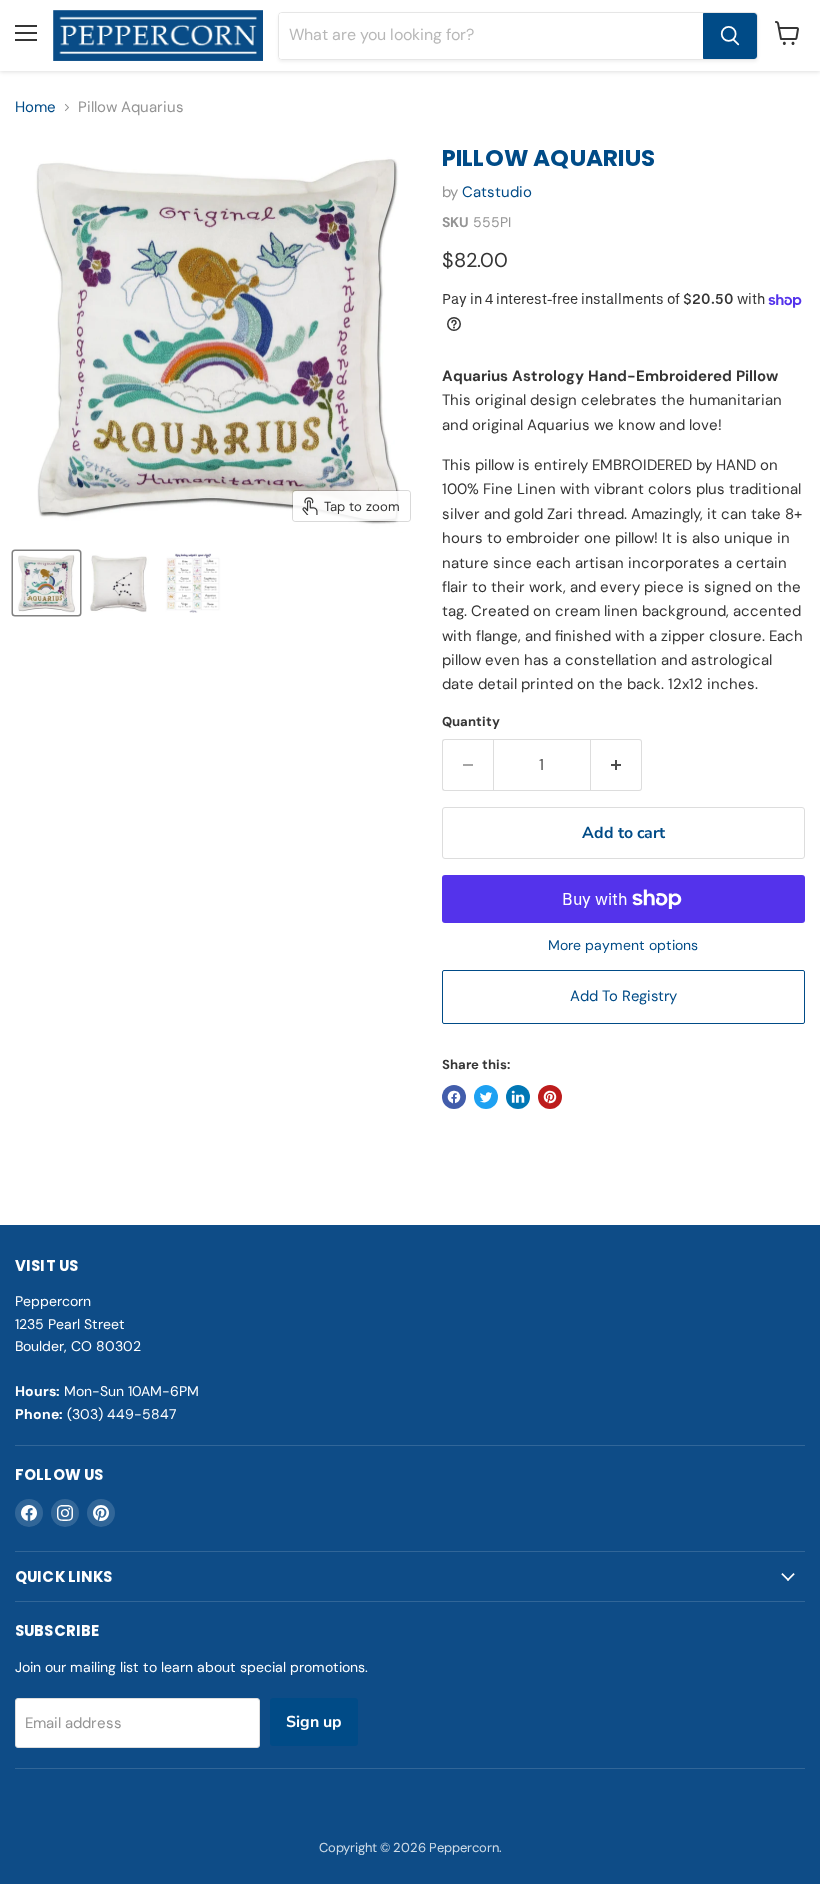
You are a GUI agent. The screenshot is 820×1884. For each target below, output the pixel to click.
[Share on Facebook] (454, 1097)
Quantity (471, 721)
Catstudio (497, 192)
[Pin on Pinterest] (550, 1097)
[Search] (730, 36)
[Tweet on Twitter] (486, 1097)
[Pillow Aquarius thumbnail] (46, 583)
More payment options (623, 945)
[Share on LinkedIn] (518, 1097)
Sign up (314, 1722)
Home (35, 107)
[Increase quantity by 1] (616, 765)
